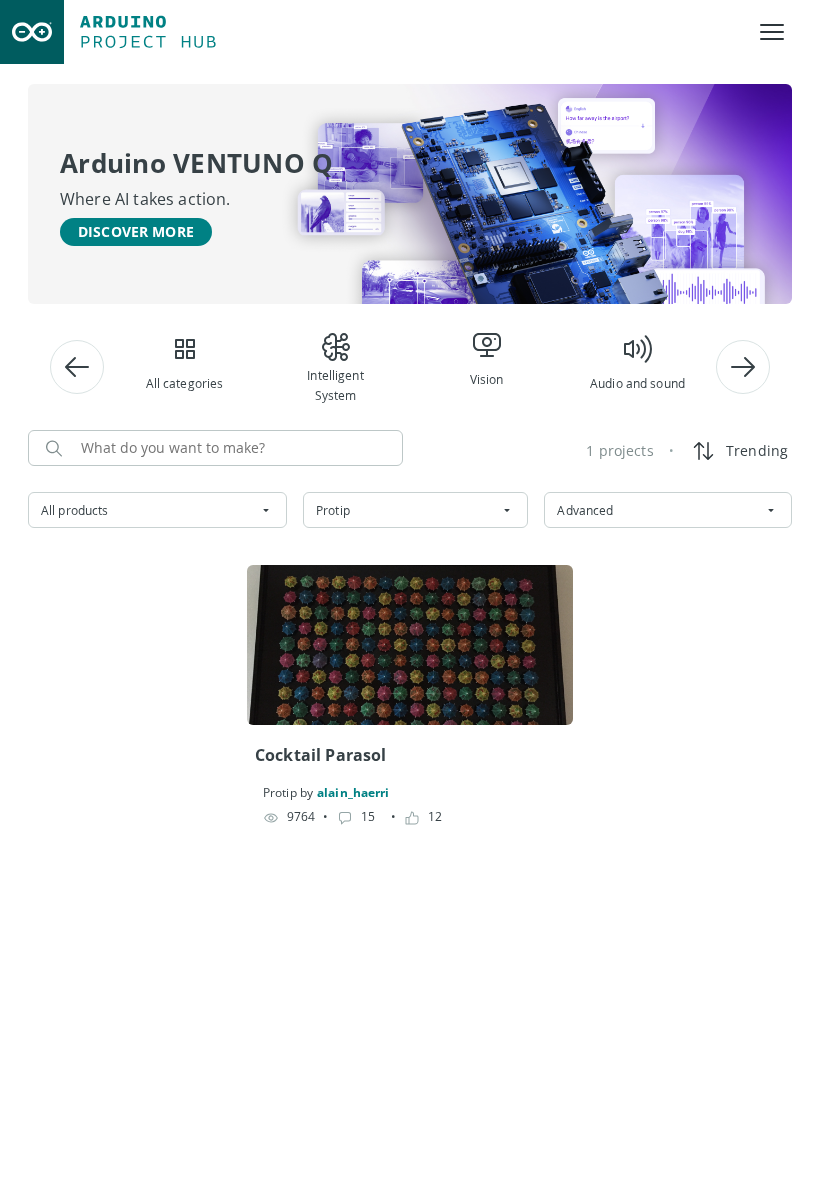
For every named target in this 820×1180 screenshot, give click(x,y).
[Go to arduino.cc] (32, 32)
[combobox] (157, 510)
